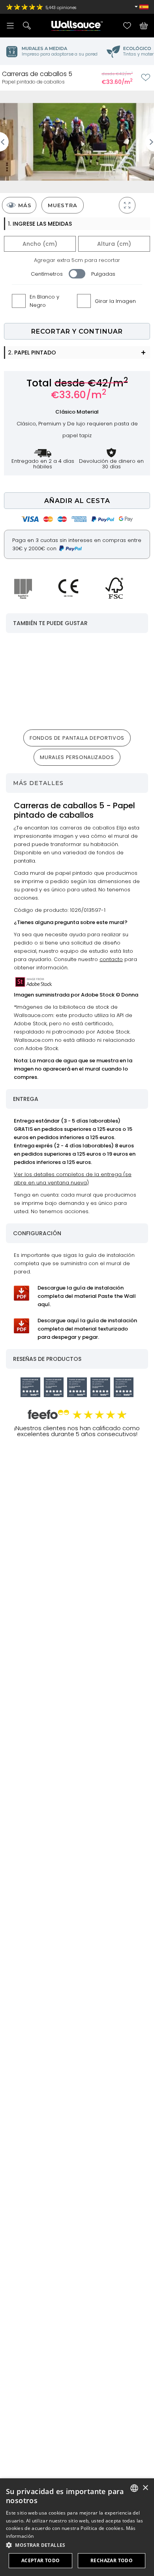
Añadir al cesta (77, 501)
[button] (77, 2545)
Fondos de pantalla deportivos (77, 738)
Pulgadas (103, 274)
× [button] (145, 2488)
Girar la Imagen (115, 301)
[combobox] (134, 2488)
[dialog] (77, 2527)
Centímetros (47, 274)
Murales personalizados (77, 757)
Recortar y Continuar (77, 331)
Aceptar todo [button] (41, 2560)
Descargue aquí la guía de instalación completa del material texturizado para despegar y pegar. (87, 1329)
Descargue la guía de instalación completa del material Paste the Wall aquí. (87, 1296)
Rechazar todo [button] (112, 2560)
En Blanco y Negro (44, 301)
